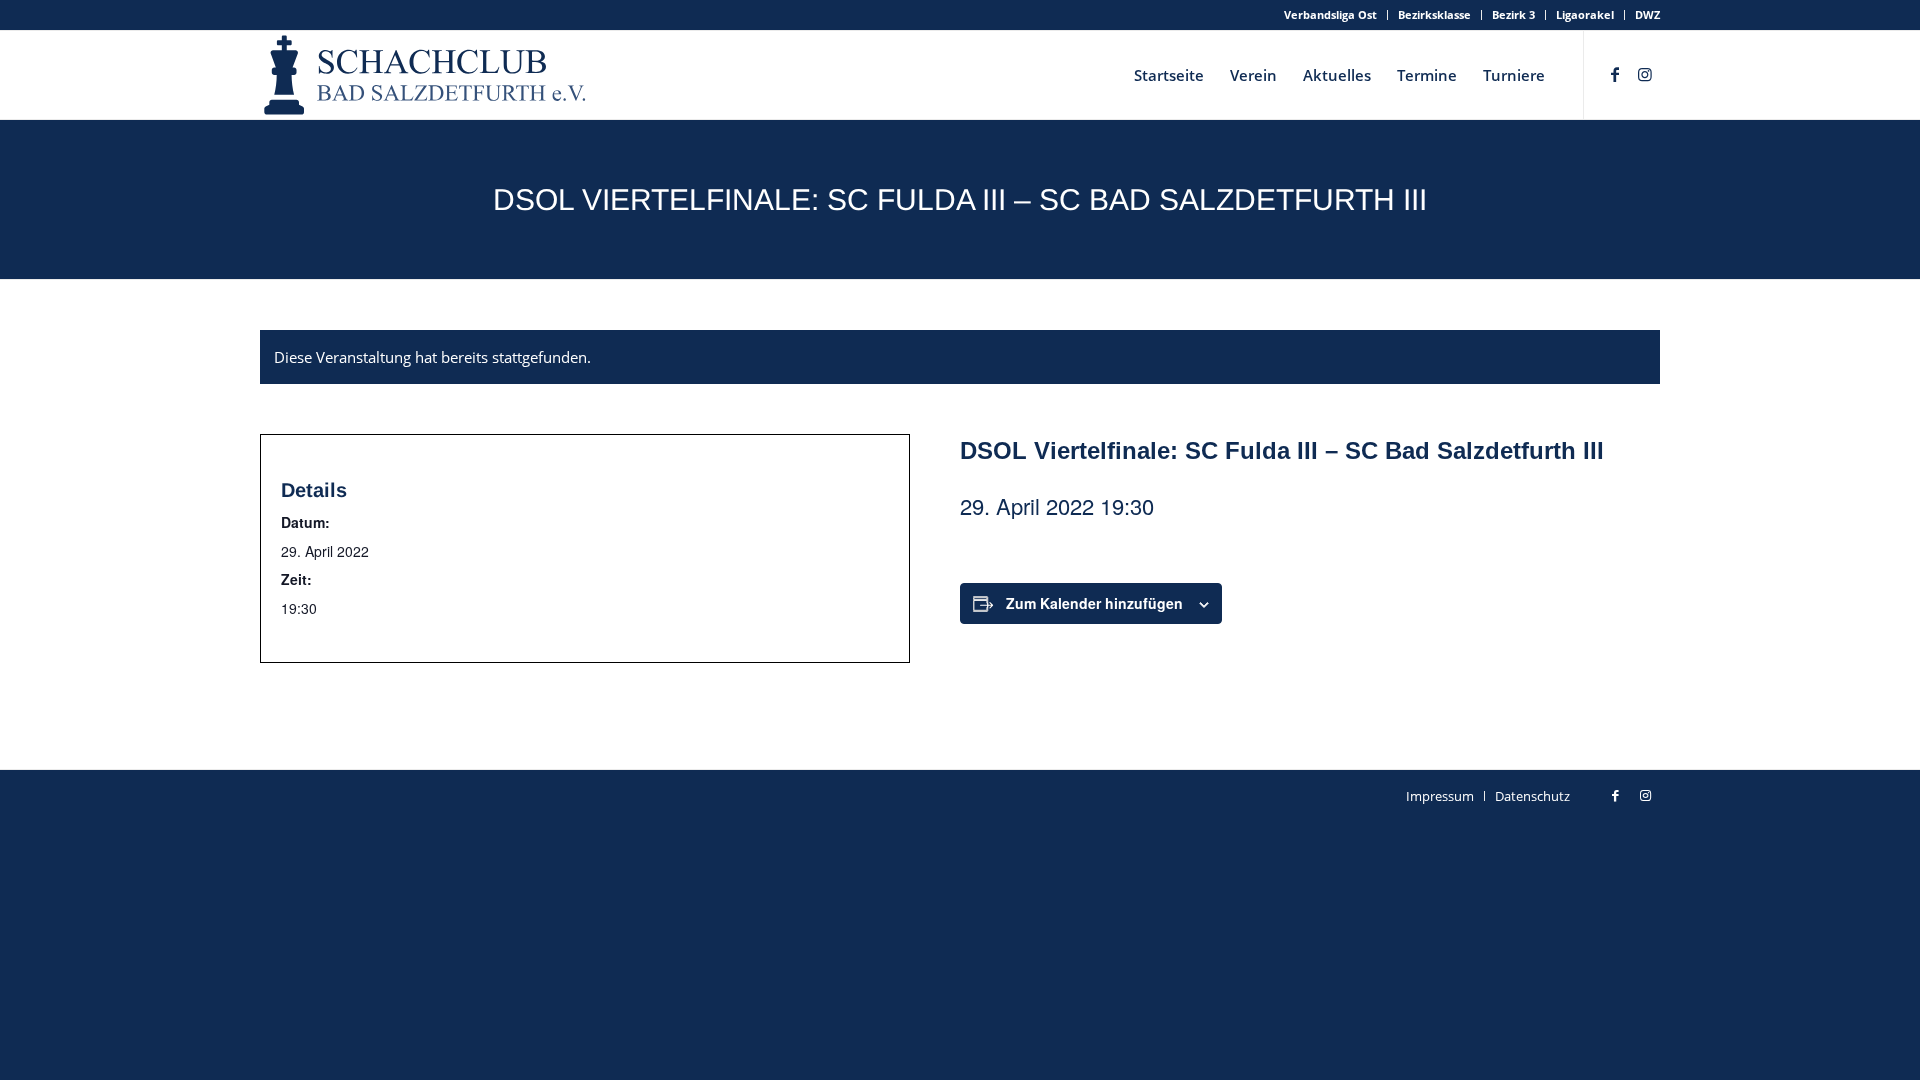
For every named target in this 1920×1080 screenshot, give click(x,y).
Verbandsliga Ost (1330, 14)
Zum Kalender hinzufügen (1094, 603)
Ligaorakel (1585, 14)
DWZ (1647, 14)
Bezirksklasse (1434, 14)
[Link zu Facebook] (1615, 74)
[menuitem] (1331, 15)
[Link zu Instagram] (1645, 74)
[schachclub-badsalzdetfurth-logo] (427, 75)
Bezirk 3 (1513, 14)
